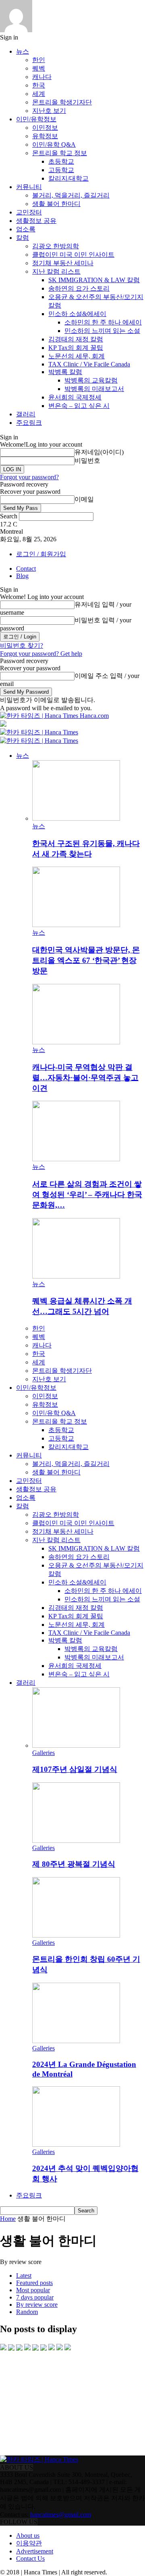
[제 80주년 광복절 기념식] (76, 1841)
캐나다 (42, 77)
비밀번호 (87, 461)
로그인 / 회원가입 (41, 554)
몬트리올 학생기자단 (62, 102)
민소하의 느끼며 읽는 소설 (102, 331)
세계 (39, 94)
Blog (22, 576)
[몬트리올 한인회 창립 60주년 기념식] (76, 1935)
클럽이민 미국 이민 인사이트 (73, 255)
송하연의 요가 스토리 (79, 288)
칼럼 (23, 238)
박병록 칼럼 (65, 372)
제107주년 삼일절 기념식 (75, 1769)
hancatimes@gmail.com (61, 2515)
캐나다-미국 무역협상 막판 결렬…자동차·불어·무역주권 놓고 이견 (85, 1078)
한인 (39, 60)
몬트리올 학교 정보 (60, 153)
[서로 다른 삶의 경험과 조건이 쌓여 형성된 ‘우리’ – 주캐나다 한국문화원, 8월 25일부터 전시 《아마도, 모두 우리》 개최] (76, 1159)
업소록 (26, 229)
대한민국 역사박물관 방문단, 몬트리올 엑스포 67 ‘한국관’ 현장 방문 (86, 960)
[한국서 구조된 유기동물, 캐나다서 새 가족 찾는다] (76, 818)
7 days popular (35, 2297)
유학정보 (45, 136)
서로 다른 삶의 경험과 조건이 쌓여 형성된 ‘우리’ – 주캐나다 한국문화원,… (87, 1194)
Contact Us (30, 2558)
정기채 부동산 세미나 (63, 263)
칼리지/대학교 (68, 178)
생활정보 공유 (36, 221)
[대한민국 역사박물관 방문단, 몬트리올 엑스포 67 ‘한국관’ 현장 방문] (76, 925)
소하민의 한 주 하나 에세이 (103, 322)
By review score (37, 2305)
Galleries (43, 1753)
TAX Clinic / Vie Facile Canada (89, 364)
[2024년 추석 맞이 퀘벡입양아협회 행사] (76, 2145)
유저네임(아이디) (99, 452)
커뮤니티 (29, 187)
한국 (39, 85)
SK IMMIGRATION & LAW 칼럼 (94, 280)
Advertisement (35, 2551)
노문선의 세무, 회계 (77, 356)
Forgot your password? (29, 477)
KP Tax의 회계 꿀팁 (76, 348)
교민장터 (29, 212)
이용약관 (29, 2543)
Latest (24, 2276)
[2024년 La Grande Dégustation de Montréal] (76, 2041)
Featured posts (34, 2283)
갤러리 (26, 414)
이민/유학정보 (36, 119)
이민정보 (45, 128)
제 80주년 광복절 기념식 (74, 1864)
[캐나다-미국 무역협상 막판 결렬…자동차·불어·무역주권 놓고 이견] (76, 1042)
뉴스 (23, 51)
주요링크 (29, 423)
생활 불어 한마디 (56, 204)
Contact (26, 569)
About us (28, 2535)
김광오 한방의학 (56, 246)
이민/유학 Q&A (54, 144)
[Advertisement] (60, 2403)
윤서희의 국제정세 (75, 397)
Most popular (33, 2290)
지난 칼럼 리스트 (56, 271)
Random (27, 2312)
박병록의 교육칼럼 (91, 380)
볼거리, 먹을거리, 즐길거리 (71, 195)
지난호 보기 (49, 111)
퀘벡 (39, 68)
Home (8, 2219)
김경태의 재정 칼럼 (76, 339)
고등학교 (61, 170)
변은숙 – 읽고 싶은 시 (79, 406)
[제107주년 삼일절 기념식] (76, 1745)
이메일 (84, 499)
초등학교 (61, 161)
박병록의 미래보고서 (94, 389)
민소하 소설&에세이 (77, 314)
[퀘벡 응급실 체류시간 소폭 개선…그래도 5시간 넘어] (76, 1276)
